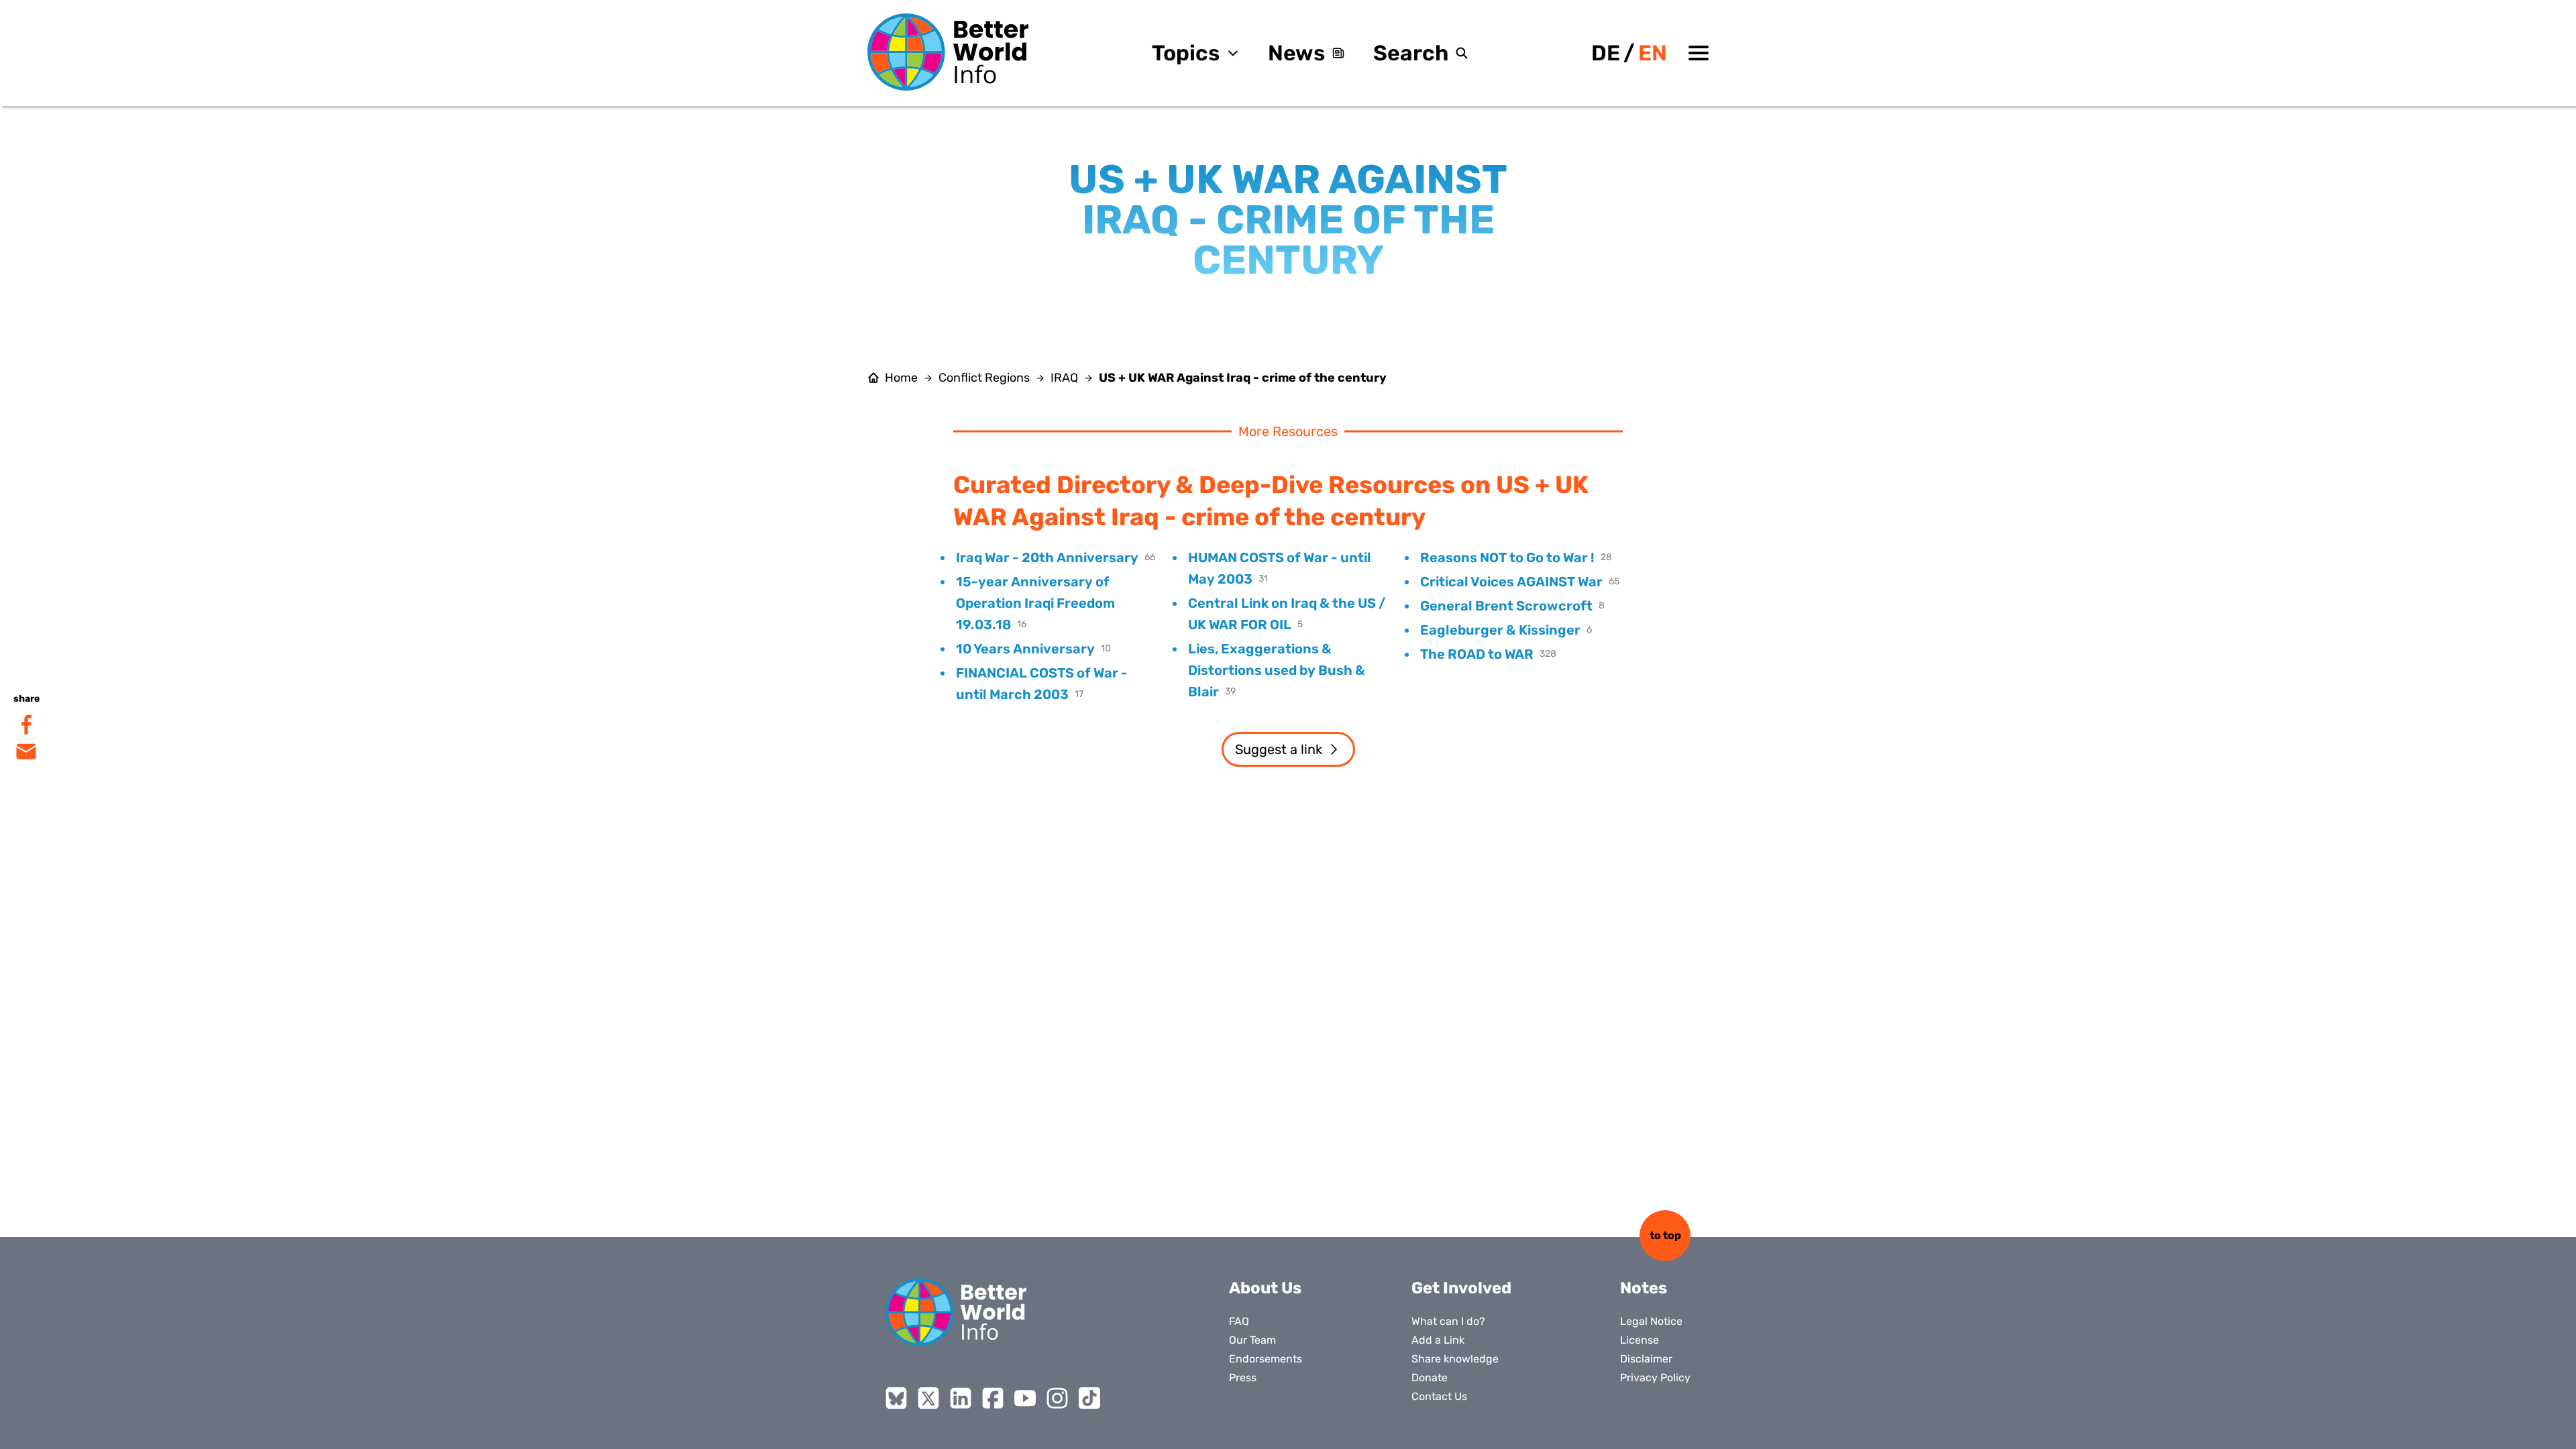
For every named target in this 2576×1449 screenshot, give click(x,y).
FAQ (1239, 1321)
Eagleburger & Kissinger (1500, 630)
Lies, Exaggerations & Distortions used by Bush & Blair (1277, 670)
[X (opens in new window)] (928, 1398)
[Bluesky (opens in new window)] (896, 1398)
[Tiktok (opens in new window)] (1089, 1398)
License (1640, 1340)
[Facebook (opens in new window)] (993, 1398)
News (1296, 53)
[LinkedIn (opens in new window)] (961, 1398)
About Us (1265, 1288)
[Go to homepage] (948, 52)
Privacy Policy (1655, 1378)
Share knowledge (1455, 1359)
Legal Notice (1651, 1321)
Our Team (1252, 1340)
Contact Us (1439, 1396)
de (1606, 53)
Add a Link (1438, 1340)
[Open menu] (1699, 53)
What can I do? (1448, 1321)
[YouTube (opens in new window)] (1025, 1398)
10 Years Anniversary (1025, 649)
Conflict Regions (984, 378)
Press (1243, 1378)
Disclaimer (1646, 1359)
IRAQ (1064, 378)
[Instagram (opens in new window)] (1057, 1398)
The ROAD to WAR (1477, 654)
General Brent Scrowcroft (1506, 606)
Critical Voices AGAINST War (1511, 582)
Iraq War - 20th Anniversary (1047, 557)
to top (1665, 1235)
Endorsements (1266, 1359)
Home (901, 378)
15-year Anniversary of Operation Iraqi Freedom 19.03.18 (1035, 603)
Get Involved (1461, 1288)
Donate (1430, 1378)
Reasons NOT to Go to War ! (1507, 557)
